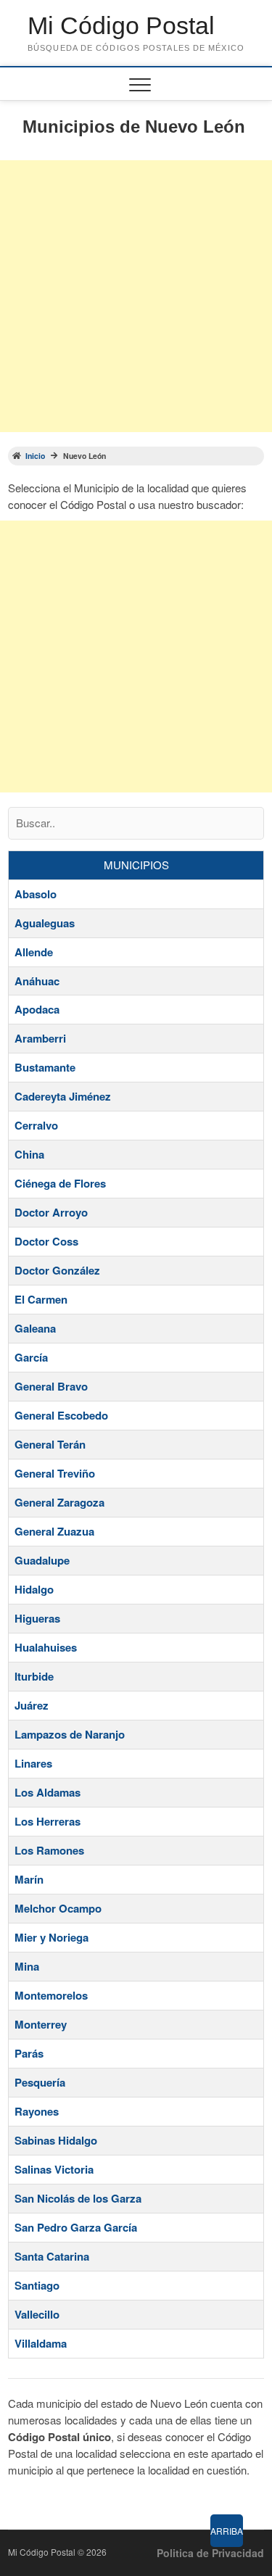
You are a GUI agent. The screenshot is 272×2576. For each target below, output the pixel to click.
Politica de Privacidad (210, 2553)
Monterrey (41, 2024)
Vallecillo (37, 2314)
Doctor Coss (46, 1241)
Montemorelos (51, 1995)
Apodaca (37, 1009)
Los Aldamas (48, 1792)
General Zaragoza (59, 1502)
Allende (34, 952)
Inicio (35, 456)
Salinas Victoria (54, 2169)
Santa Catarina (52, 2256)
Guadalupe (42, 1560)
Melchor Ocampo (58, 1908)
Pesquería (40, 2082)
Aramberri (40, 1038)
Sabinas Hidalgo (56, 2140)
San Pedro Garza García (76, 2227)
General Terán (50, 1444)
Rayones (37, 2111)
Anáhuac (37, 981)
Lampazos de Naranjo (70, 1734)
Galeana (35, 1328)
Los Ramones (49, 1850)
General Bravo (51, 1386)
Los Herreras (48, 1821)
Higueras (37, 1618)
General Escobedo (61, 1415)
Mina (27, 1966)
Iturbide (34, 1676)
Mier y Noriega (51, 1937)
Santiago (37, 2285)
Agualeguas (45, 923)
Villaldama (41, 2343)
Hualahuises (46, 1647)
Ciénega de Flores (60, 1183)
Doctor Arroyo (51, 1212)
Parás (29, 2053)
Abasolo (36, 894)
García (31, 1357)
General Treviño (55, 1473)
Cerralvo (36, 1125)
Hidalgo (34, 1589)
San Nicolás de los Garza (78, 2198)
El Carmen (41, 1299)
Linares (33, 1763)
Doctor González (57, 1270)
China (29, 1154)
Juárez (32, 1705)
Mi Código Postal (121, 25)
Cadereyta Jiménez (63, 1096)
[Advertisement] (136, 296)
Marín (29, 1879)
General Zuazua (54, 1531)
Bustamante (45, 1067)
